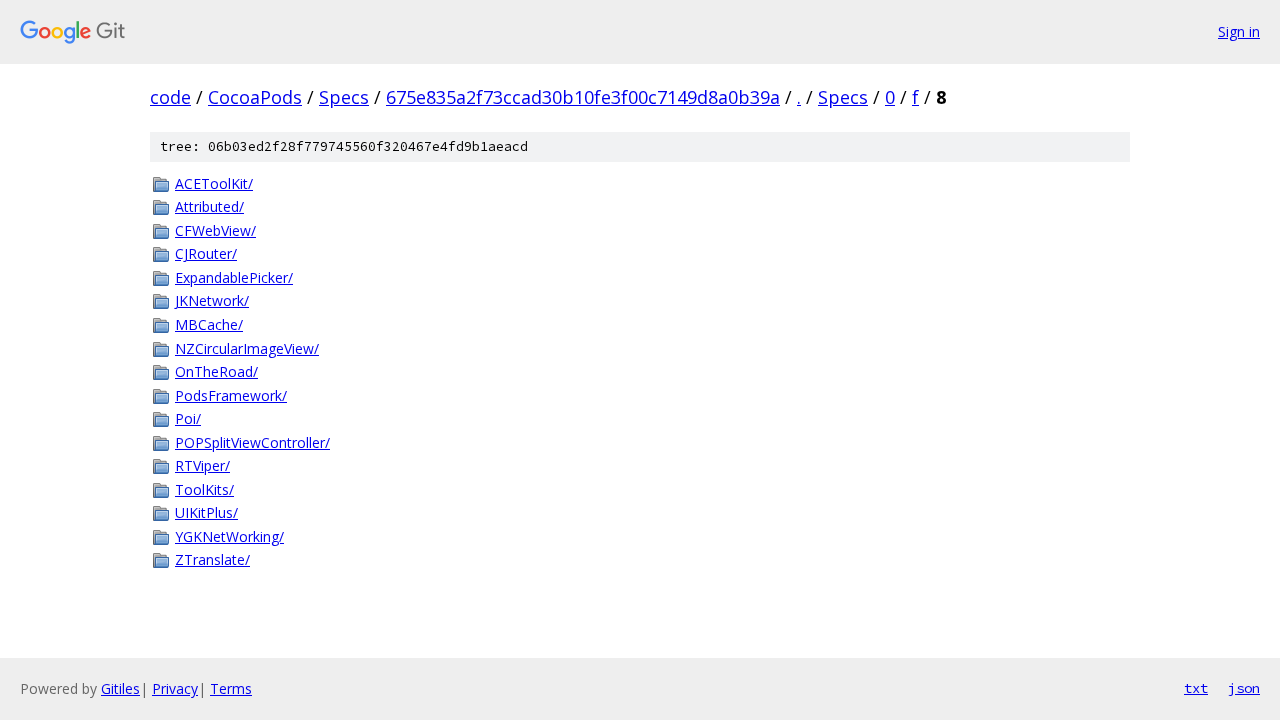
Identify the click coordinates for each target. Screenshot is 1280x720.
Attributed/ (209, 206)
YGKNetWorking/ (229, 536)
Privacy (175, 688)
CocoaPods (255, 97)
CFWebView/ (215, 230)
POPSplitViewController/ (252, 442)
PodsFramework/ (231, 395)
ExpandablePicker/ (234, 277)
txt (1196, 688)
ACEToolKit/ (214, 183)
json (1244, 688)
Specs (344, 97)
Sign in (1239, 31)
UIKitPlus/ (206, 512)
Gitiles (120, 688)
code (170, 97)
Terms (231, 688)
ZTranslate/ (212, 559)
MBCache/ (209, 324)
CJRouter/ (206, 253)
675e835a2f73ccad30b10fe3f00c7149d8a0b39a (583, 97)
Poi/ (188, 418)
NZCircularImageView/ (247, 348)
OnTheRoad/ (216, 371)
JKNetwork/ (212, 300)
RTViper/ (202, 465)
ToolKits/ (204, 489)
